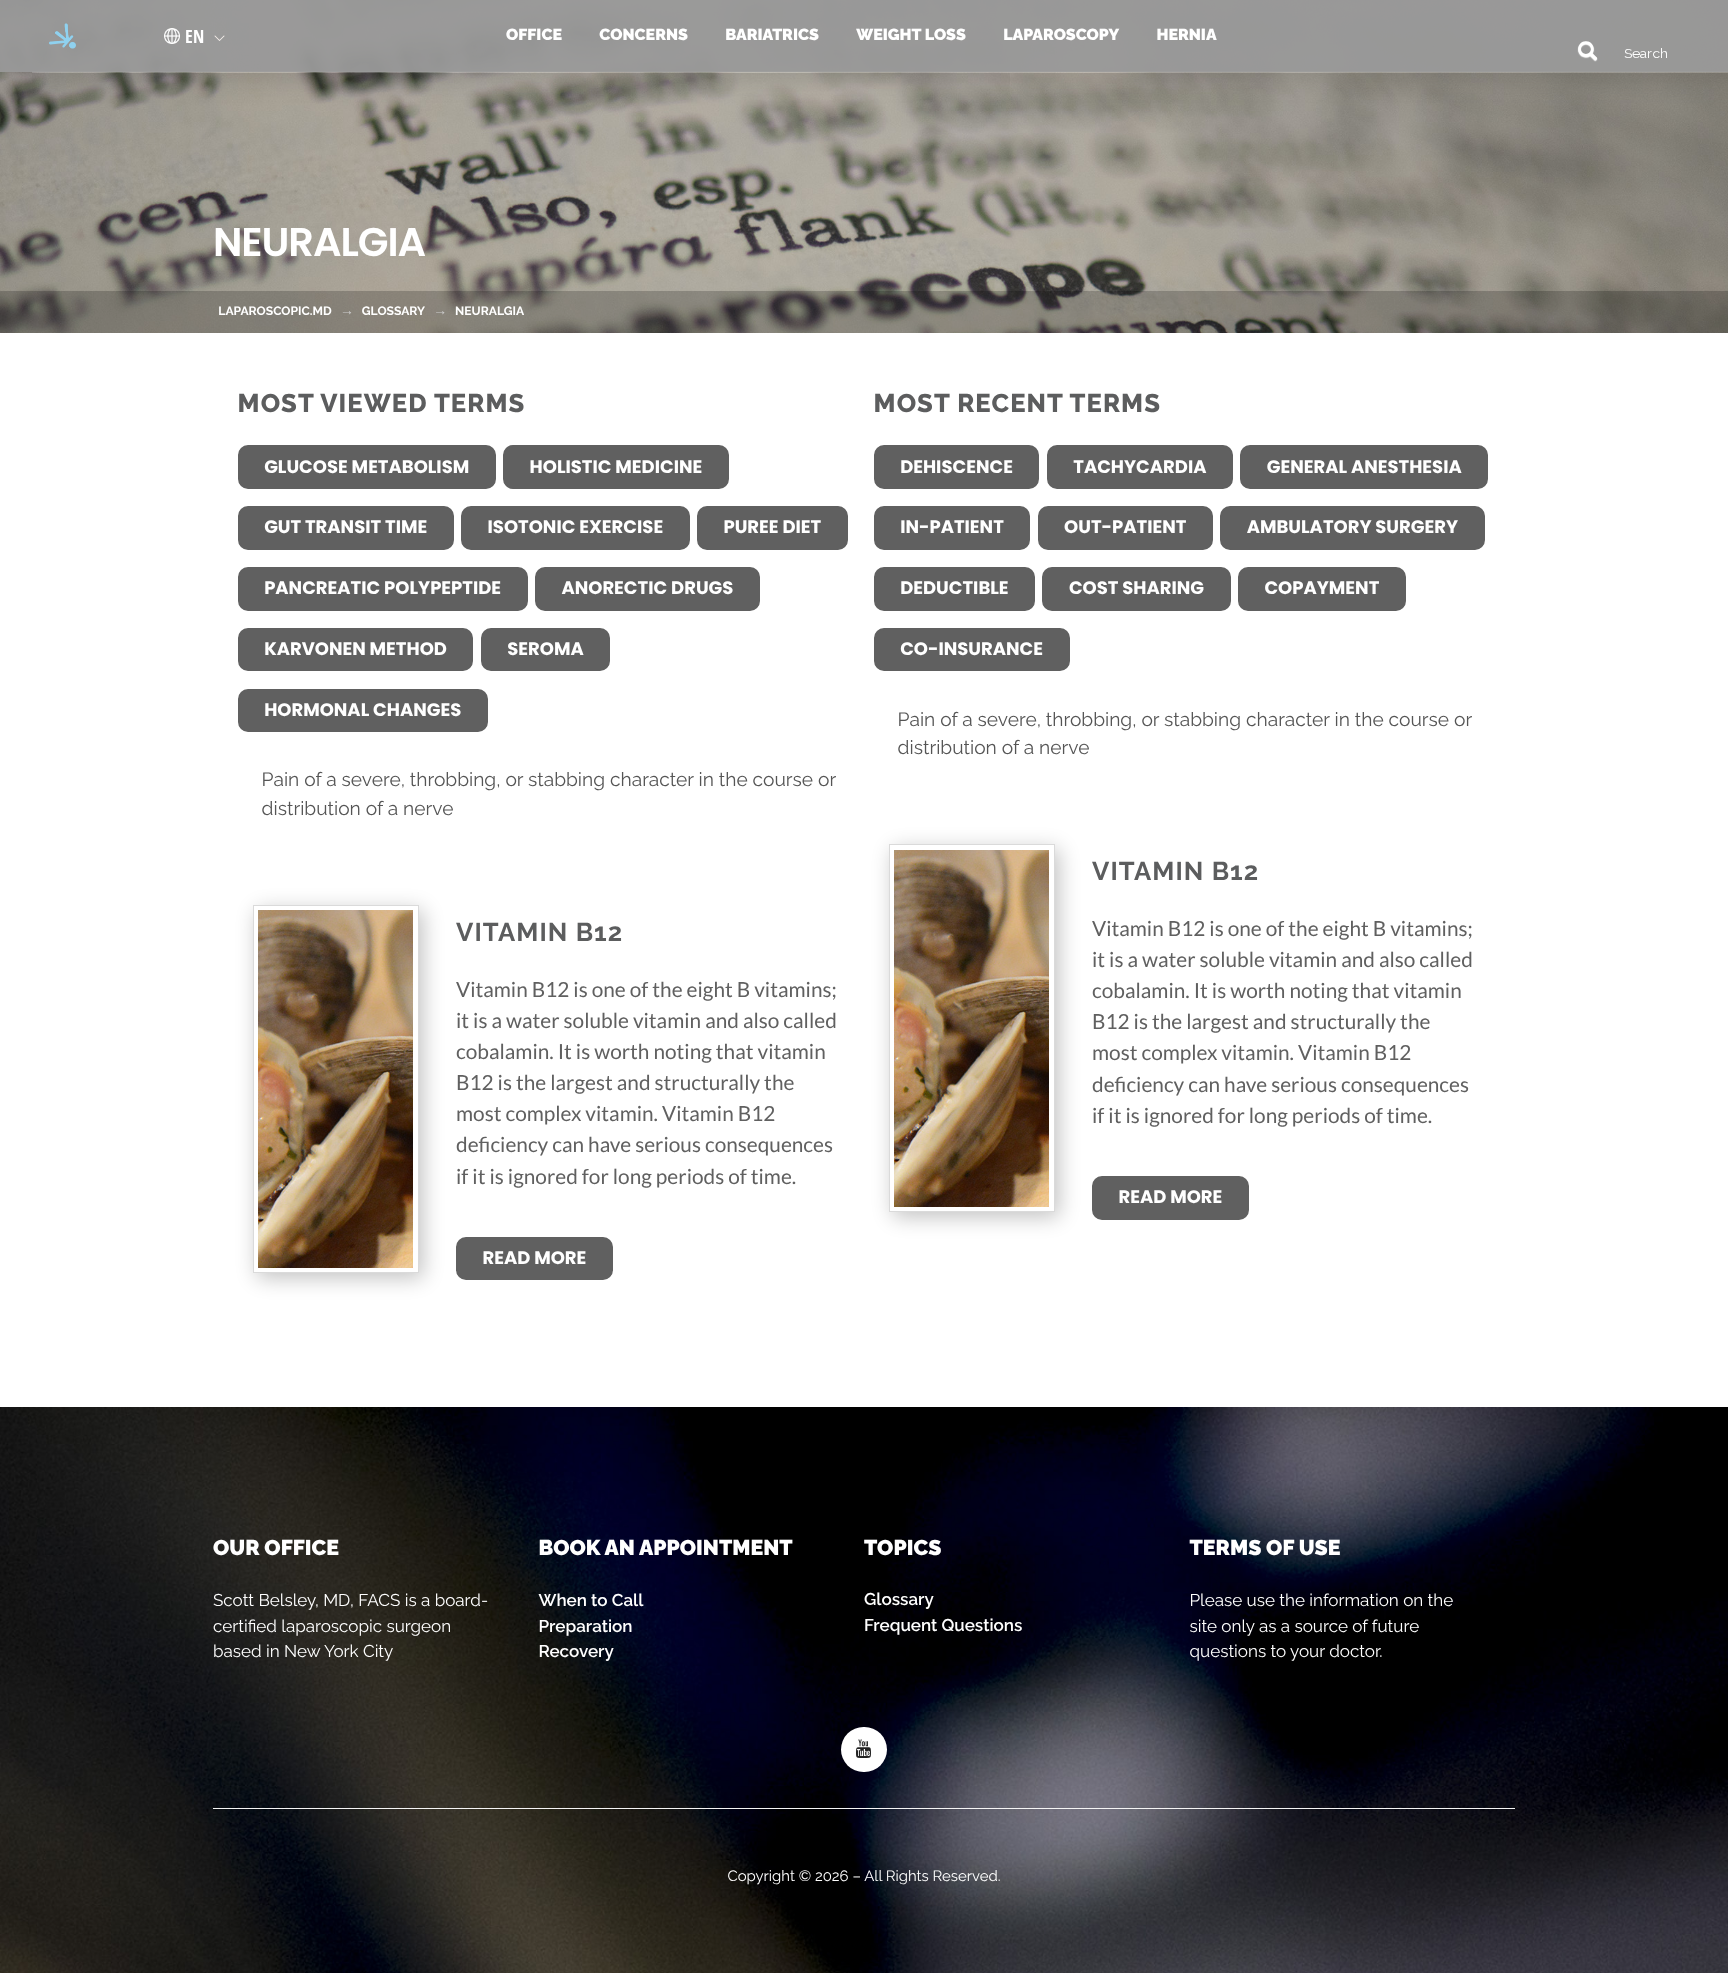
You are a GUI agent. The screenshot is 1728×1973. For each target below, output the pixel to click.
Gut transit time (345, 527)
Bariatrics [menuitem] (772, 34)
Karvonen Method (355, 649)
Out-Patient (1125, 527)
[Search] (1577, 49)
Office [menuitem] (534, 34)
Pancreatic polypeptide (382, 588)
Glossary (899, 1599)
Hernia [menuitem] (1186, 34)
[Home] (56, 36)
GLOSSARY (393, 311)
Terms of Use (1265, 1547)
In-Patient (952, 527)
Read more (535, 1258)
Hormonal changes (362, 710)
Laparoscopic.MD (274, 311)
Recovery (576, 1651)
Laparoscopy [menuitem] (1061, 34)
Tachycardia (1139, 467)
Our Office (276, 1547)
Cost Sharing (1136, 588)
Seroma (545, 649)
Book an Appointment (666, 1547)
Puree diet (772, 527)
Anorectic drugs (647, 588)
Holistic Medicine (616, 467)
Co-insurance (971, 649)
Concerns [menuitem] (643, 34)
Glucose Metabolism (366, 467)
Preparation (586, 1626)
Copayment (1321, 588)
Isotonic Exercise (576, 527)
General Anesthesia (1364, 467)
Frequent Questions (943, 1625)
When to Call (591, 1600)
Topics (902, 1547)
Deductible (954, 588)
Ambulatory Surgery (1352, 527)
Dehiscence (956, 467)
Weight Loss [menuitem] (911, 34)
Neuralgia (489, 311)
